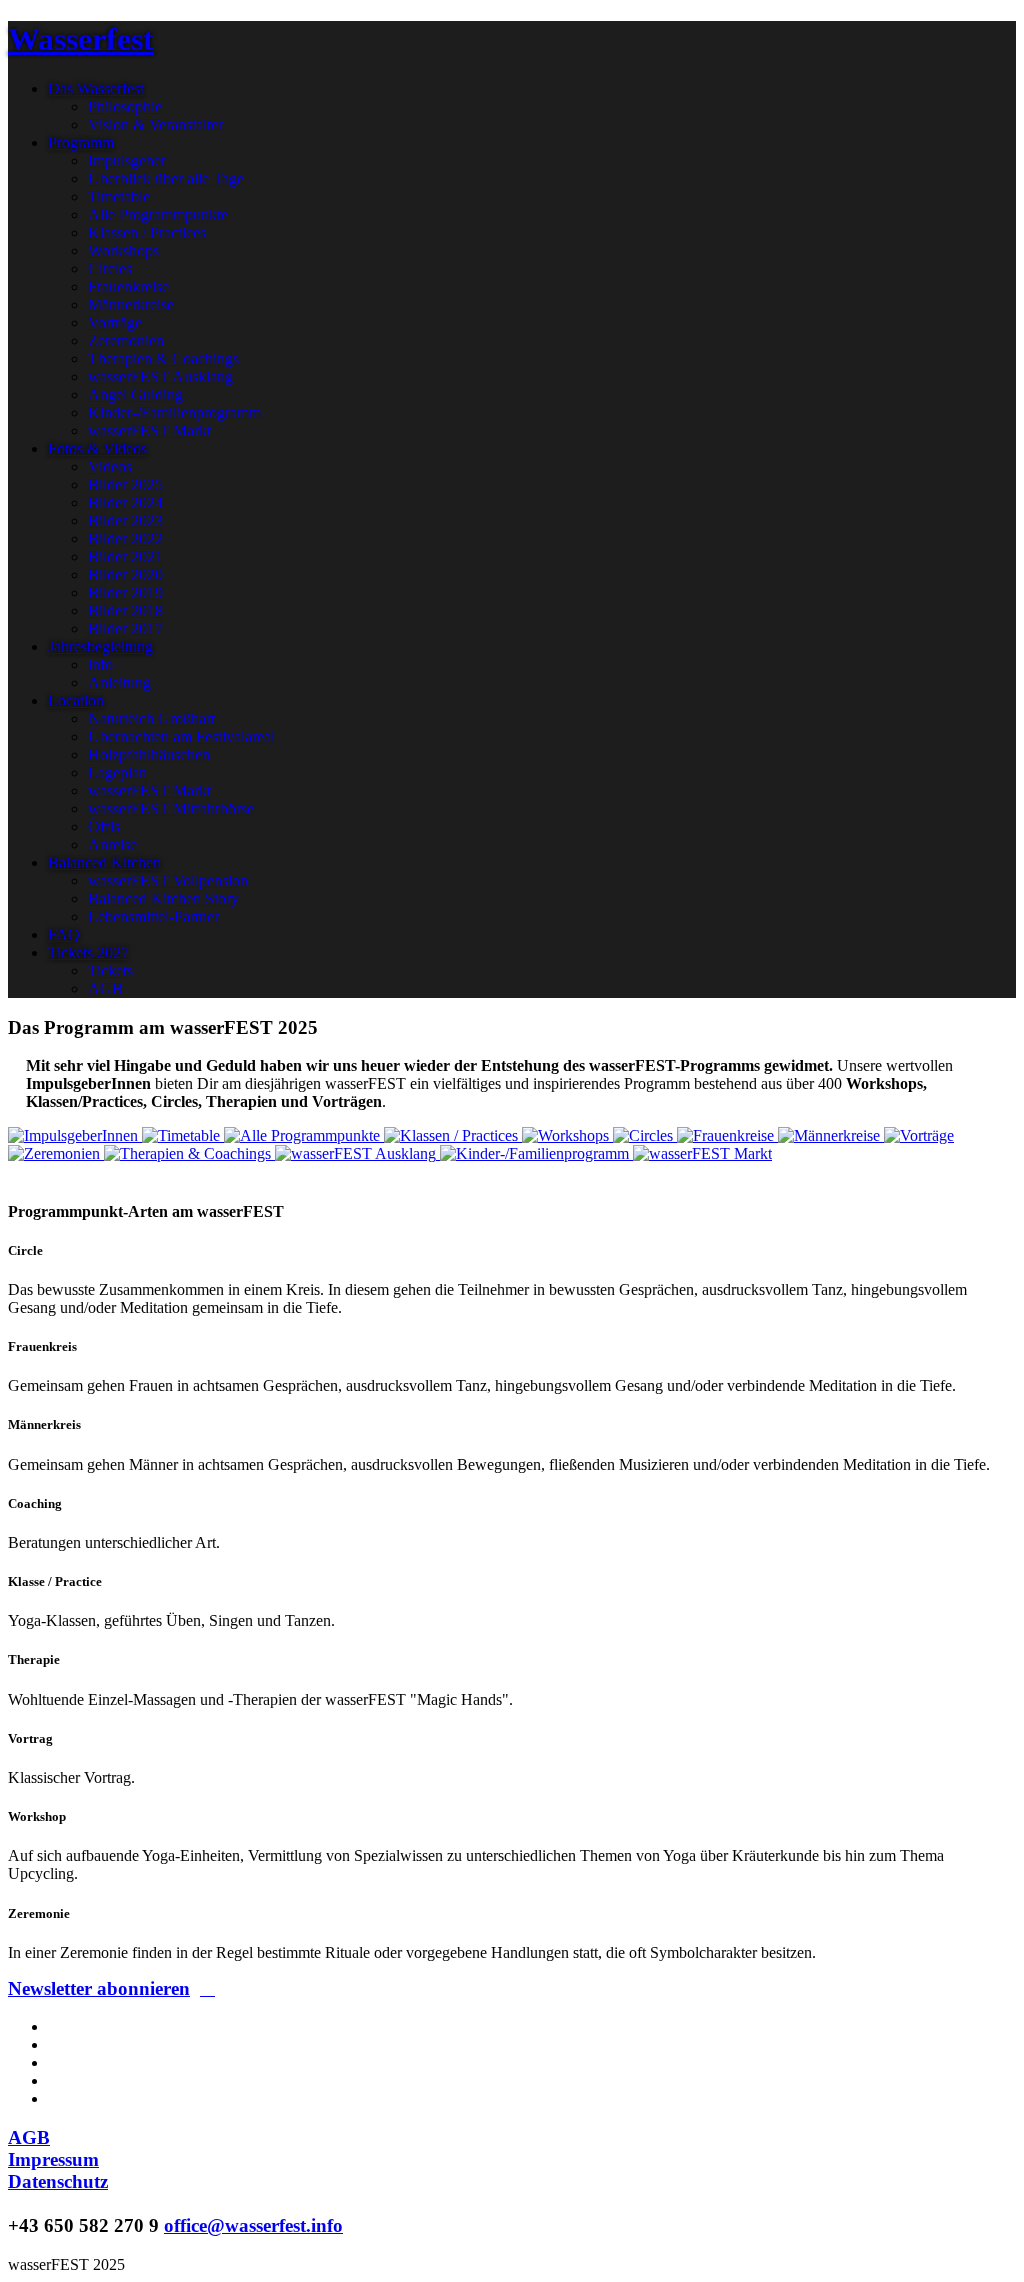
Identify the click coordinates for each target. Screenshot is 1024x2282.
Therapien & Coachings (163, 358)
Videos (110, 466)
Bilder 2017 (125, 628)
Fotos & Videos (97, 448)
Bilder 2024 (125, 502)
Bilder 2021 (125, 556)
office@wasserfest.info (253, 2225)
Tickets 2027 (88, 952)
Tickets (110, 970)
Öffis (104, 826)
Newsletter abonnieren (99, 1988)
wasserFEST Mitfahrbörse (171, 808)
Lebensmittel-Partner (153, 916)
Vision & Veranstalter (155, 124)
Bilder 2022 (125, 538)
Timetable (119, 196)
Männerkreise (131, 304)
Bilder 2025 (125, 484)
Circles (110, 268)
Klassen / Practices (147, 232)
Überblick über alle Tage (166, 178)
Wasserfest (81, 39)
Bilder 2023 (125, 520)
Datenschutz (58, 2181)
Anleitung (119, 682)
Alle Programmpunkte (158, 214)
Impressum (53, 2159)
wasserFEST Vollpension (168, 880)
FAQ (64, 934)
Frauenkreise (128, 286)
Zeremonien (126, 340)
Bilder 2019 (125, 592)
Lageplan (117, 772)
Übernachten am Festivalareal (181, 736)
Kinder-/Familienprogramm (174, 412)
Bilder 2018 (125, 610)
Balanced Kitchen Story (163, 898)
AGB (105, 988)
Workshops (123, 250)
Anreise (112, 844)
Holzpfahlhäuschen (149, 754)
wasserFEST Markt (149, 430)
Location (76, 700)
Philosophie (125, 106)
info (100, 664)
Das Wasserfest (96, 88)
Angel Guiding (135, 394)
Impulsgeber (127, 160)
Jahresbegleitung (100, 646)
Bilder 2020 (125, 574)
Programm (81, 142)
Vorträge (115, 322)
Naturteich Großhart (151, 718)
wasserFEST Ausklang (160, 376)
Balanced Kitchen (104, 862)
